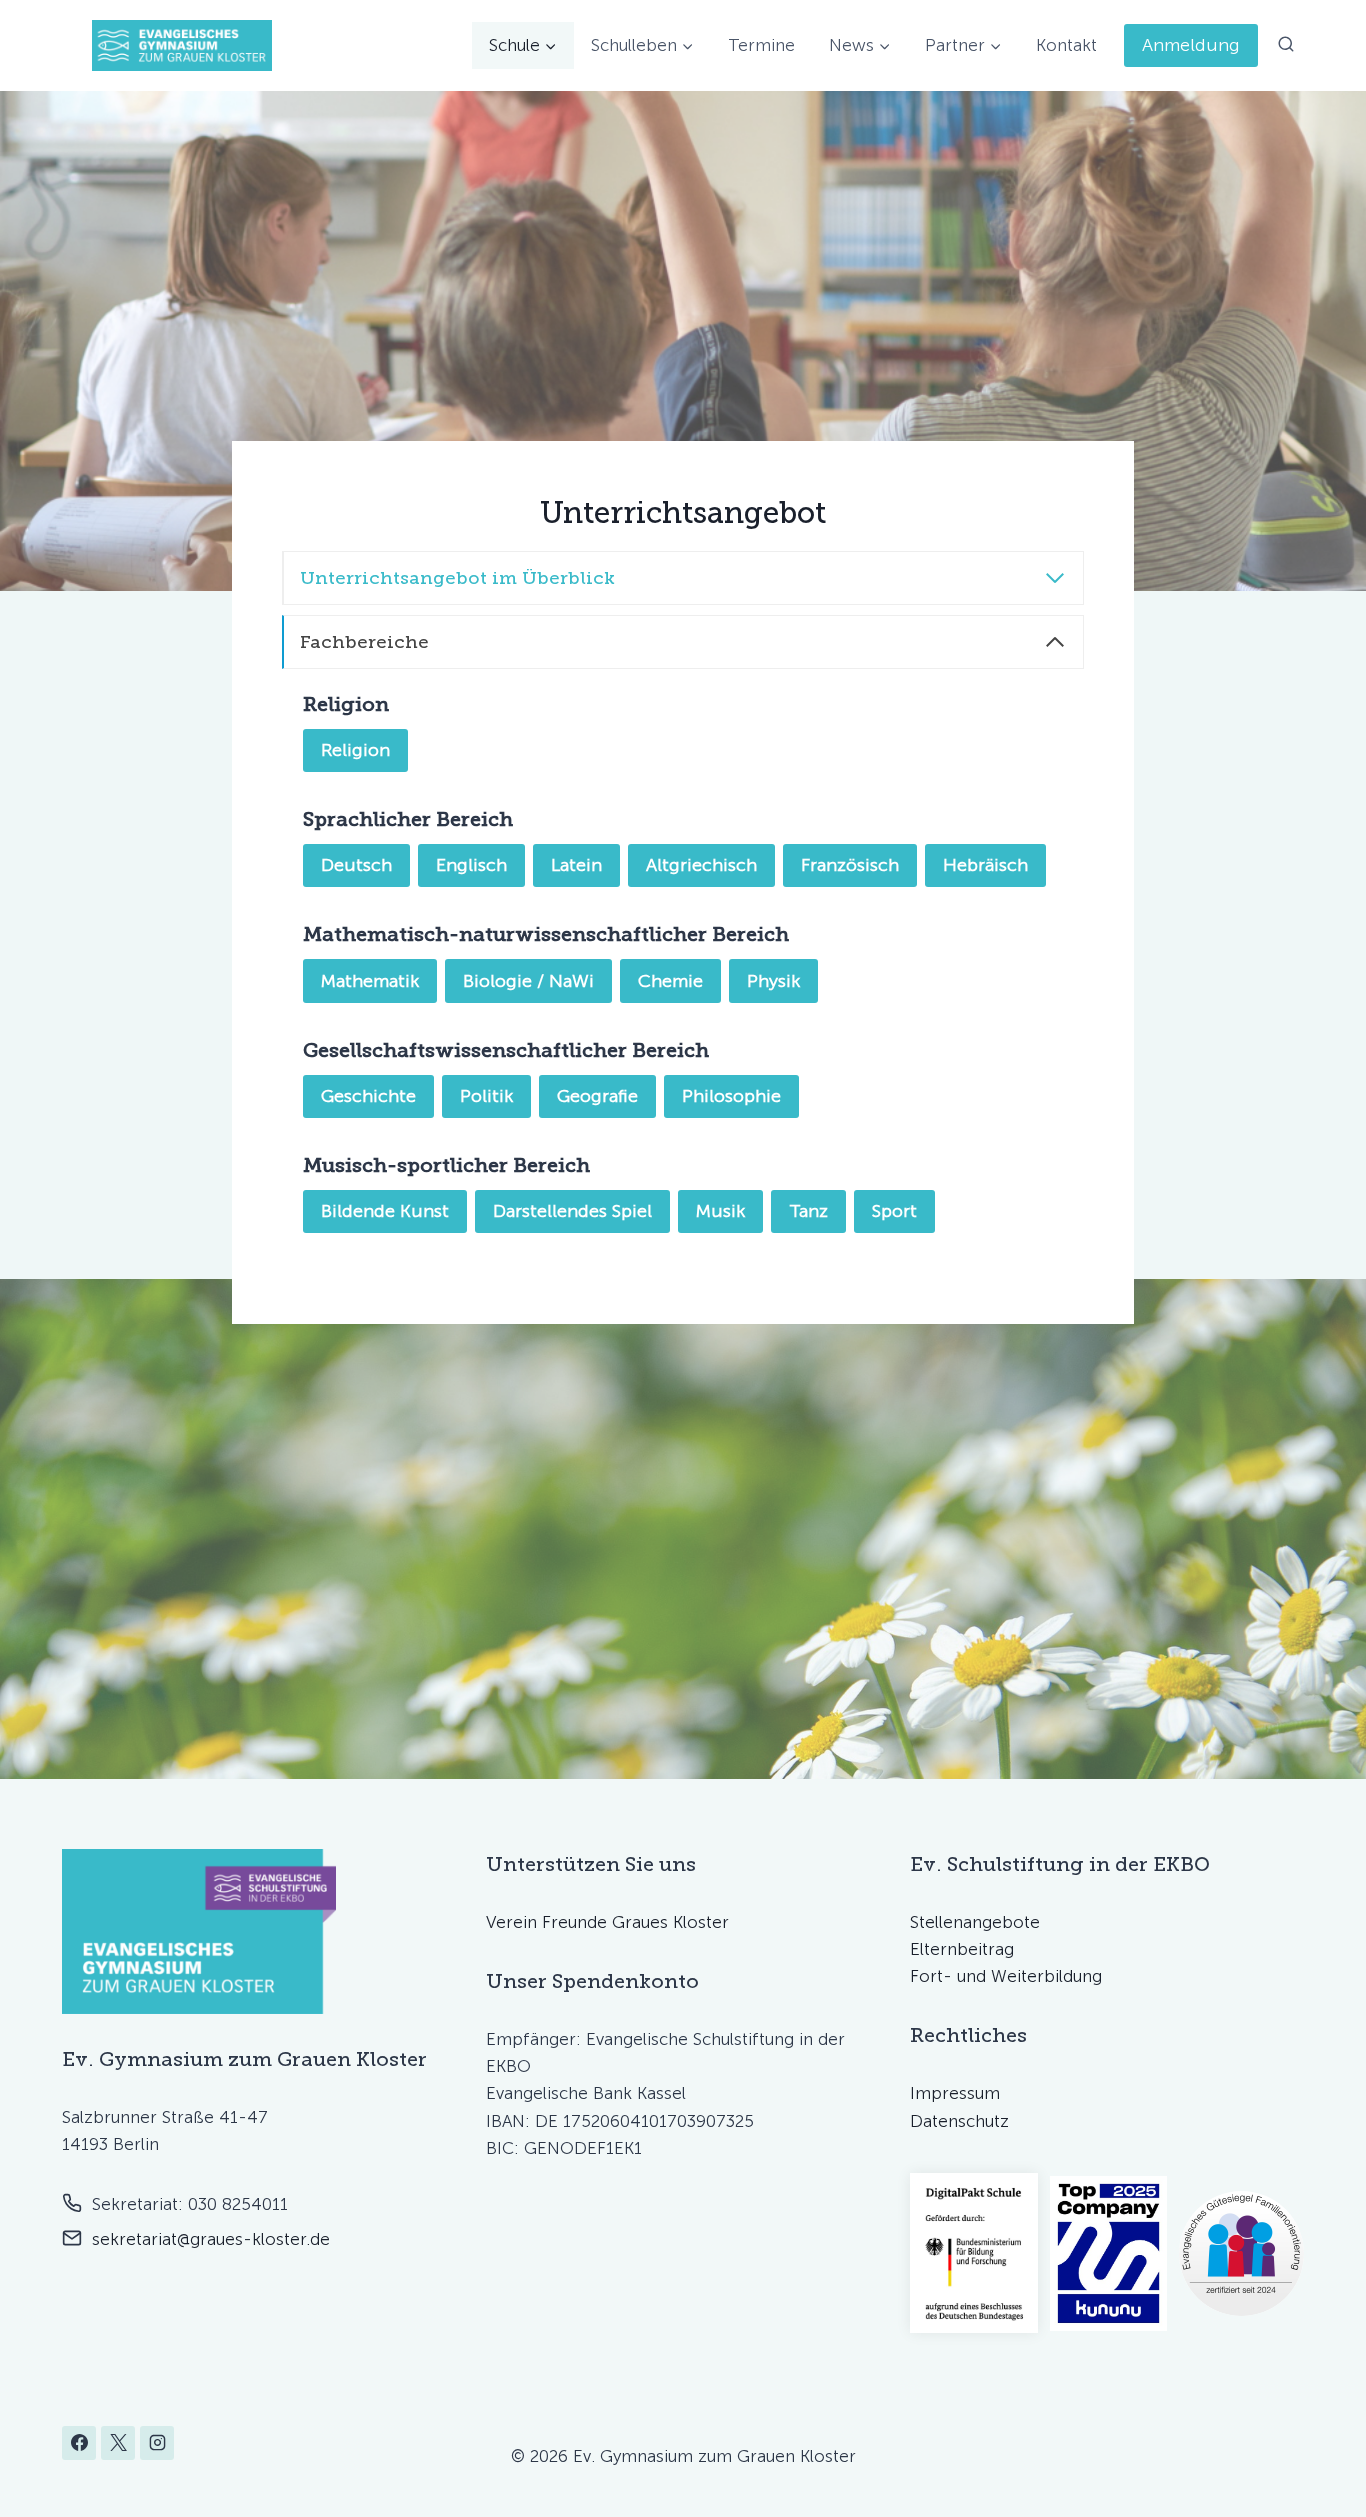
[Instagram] (157, 2443)
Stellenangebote (975, 1922)
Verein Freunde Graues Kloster (607, 1922)
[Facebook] (79, 2443)
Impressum (955, 2093)
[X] (118, 2443)
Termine (761, 45)
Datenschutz (959, 2121)
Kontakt (1066, 45)
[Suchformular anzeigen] (1286, 45)
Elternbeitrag (962, 1949)
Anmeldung (1191, 45)
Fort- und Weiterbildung (1006, 1976)
